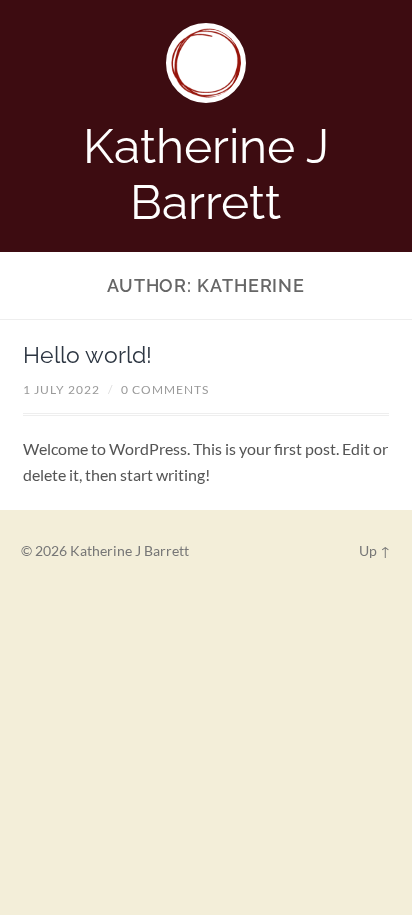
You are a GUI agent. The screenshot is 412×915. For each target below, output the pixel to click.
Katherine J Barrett (206, 174)
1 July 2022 (61, 389)
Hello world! (87, 355)
